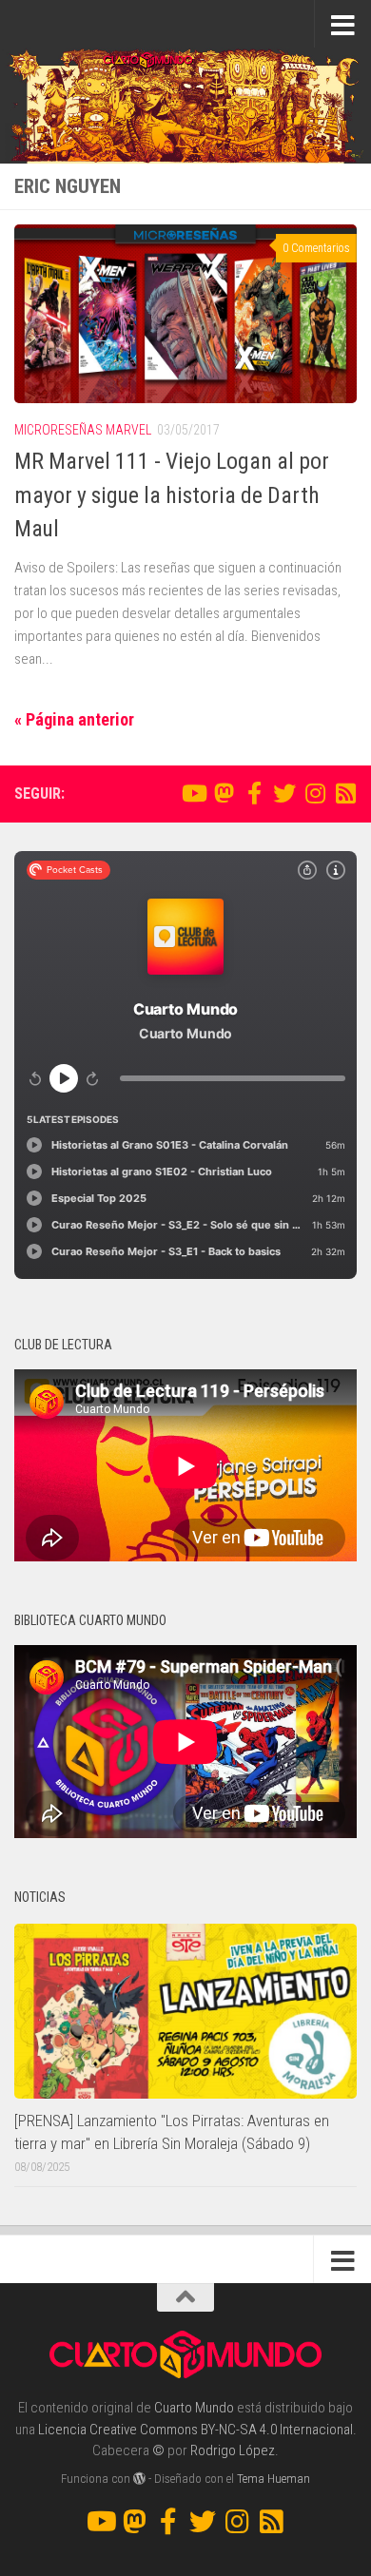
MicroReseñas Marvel (83, 430)
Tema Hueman (273, 2479)
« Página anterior (74, 719)
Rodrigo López (233, 2450)
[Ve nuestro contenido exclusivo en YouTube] (193, 793)
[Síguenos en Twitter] (284, 793)
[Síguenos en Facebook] (254, 793)
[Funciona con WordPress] (139, 2479)
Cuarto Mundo (194, 2408)
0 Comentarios (316, 248)
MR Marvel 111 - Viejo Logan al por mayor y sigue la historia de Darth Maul (172, 495)
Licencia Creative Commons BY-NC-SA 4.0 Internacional (195, 2430)
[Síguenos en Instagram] (315, 793)
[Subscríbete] (345, 793)
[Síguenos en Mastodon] (224, 793)
